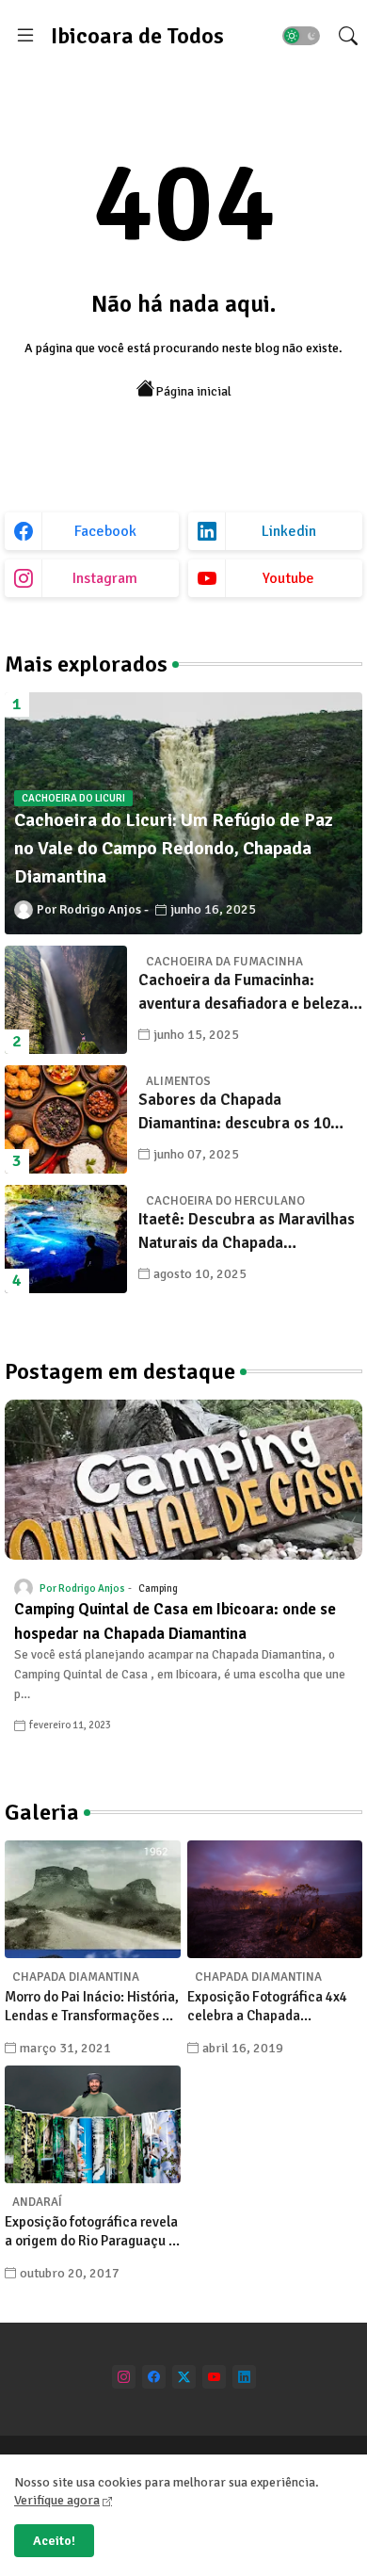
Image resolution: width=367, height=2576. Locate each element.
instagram (105, 578)
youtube (288, 578)
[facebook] (154, 2377)
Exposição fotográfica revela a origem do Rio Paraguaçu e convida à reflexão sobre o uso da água (91, 2232)
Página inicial (193, 391)
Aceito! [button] (54, 2541)
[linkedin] (244, 2377)
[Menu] (25, 36)
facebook (105, 531)
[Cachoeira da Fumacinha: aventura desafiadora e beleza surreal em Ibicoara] (66, 1000)
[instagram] (124, 2377)
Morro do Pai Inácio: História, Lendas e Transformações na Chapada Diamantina (92, 2007)
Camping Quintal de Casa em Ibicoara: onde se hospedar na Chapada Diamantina (175, 1621)
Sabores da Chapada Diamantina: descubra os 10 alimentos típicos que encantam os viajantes (248, 1113)
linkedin (289, 531)
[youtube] (214, 2377)
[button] (301, 36)
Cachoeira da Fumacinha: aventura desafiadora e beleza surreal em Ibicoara (244, 993)
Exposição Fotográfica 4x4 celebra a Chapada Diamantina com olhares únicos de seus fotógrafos (267, 2007)
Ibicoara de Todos (137, 36)
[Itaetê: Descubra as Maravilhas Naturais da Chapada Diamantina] (66, 1239)
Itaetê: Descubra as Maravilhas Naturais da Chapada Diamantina (247, 1232)
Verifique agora (57, 2500)
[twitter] (184, 2377)
